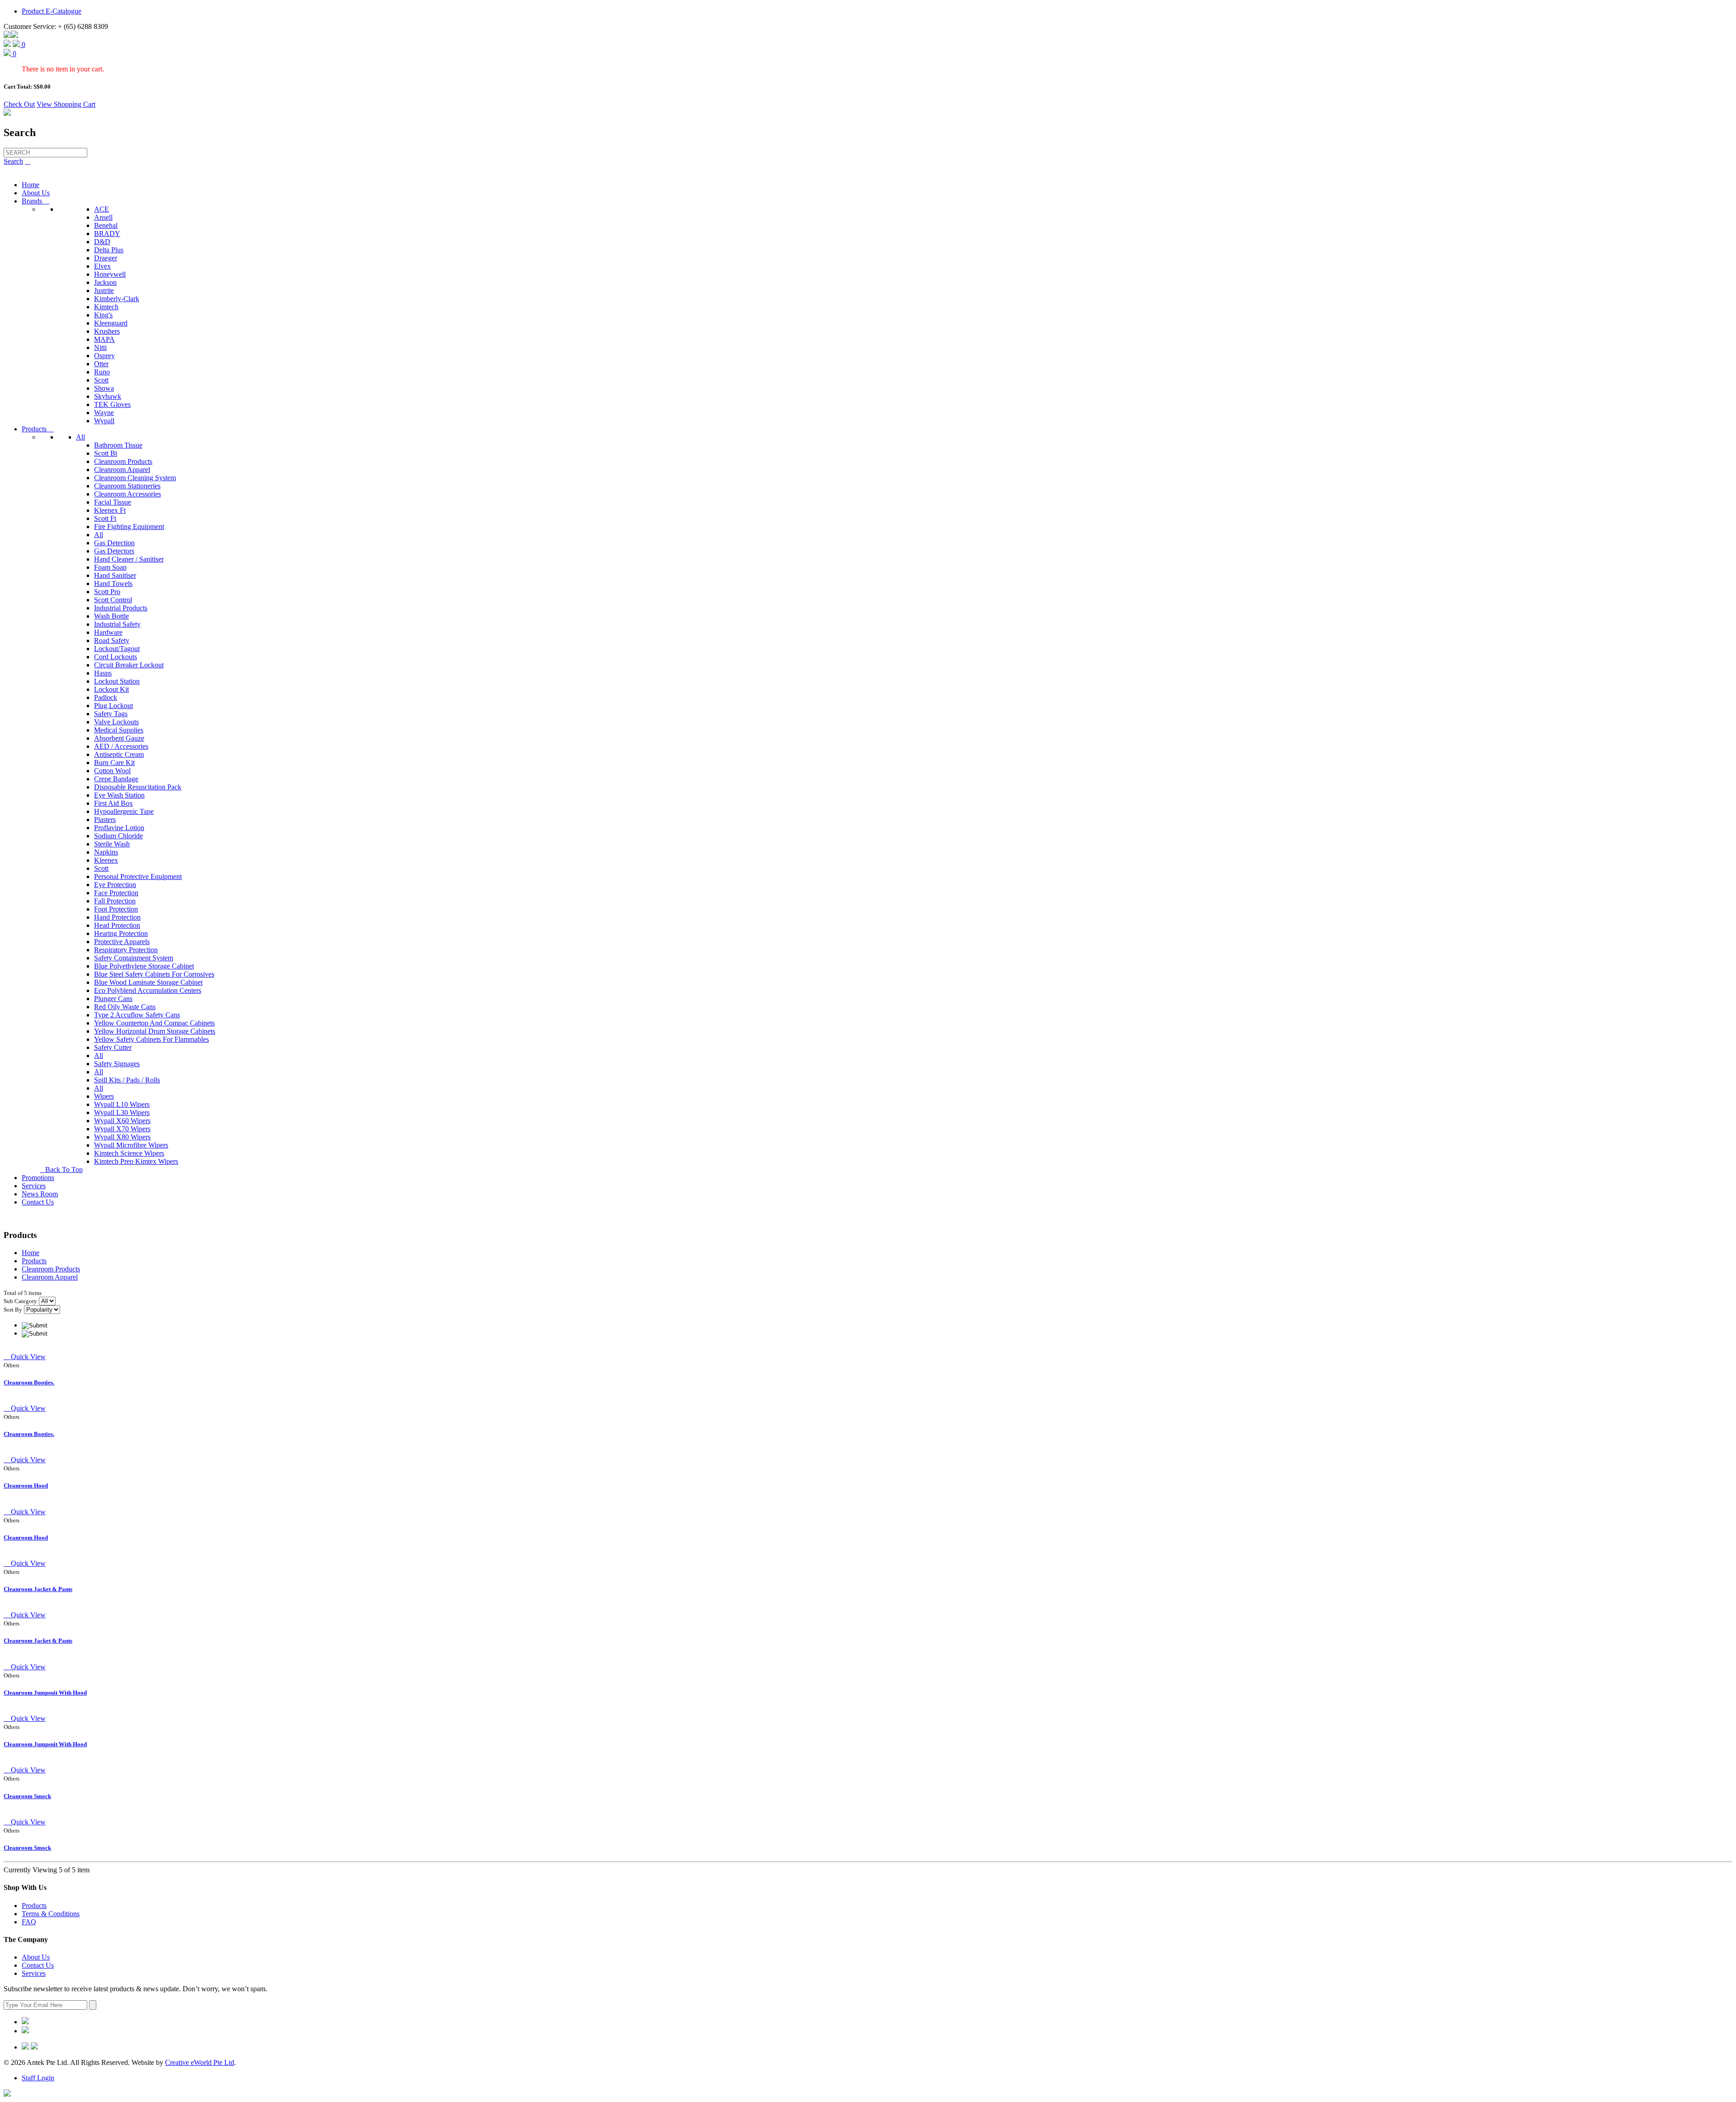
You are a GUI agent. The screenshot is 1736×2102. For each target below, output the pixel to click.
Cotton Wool (112, 771)
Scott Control (113, 600)
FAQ (29, 1922)
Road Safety (112, 640)
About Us (36, 193)
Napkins (106, 852)
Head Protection (117, 925)
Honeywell (110, 274)
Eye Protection (115, 885)
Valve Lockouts (116, 722)
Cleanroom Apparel (122, 470)
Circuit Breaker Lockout (129, 665)
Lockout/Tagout (117, 649)
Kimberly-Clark (117, 299)
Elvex (102, 266)
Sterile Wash (112, 844)
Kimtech (106, 307)
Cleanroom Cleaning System (135, 478)
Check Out (19, 104)
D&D (102, 242)
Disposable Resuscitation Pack (138, 787)
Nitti (100, 347)
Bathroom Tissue (118, 445)
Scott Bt (106, 453)
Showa (104, 388)
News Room (40, 1194)
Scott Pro (107, 592)
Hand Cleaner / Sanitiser (129, 559)
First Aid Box (113, 803)
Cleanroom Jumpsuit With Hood (45, 1693)
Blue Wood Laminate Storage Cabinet (148, 982)
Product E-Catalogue (52, 11)
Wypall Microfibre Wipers (131, 1145)
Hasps (103, 673)
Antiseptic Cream (119, 754)
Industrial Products (121, 608)
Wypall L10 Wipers (122, 1104)
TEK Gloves (112, 404)
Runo (102, 372)
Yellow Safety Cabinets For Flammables (151, 1039)
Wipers (104, 1096)
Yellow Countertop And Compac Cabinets (154, 1023)
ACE (101, 209)
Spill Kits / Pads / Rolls (127, 1080)
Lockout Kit (111, 689)
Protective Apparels (122, 942)
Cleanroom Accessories (127, 494)
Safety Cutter (113, 1047)
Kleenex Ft (110, 510)
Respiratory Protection (126, 950)
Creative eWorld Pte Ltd (200, 2062)
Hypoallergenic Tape (124, 811)
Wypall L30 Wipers (122, 1112)
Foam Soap (110, 567)
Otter (101, 364)
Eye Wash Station (119, 795)
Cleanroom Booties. (29, 1382)
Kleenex (106, 860)
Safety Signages (117, 1064)
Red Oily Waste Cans (125, 1007)
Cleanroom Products (123, 461)
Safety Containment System (134, 958)
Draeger (106, 258)
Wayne (104, 413)
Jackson (105, 282)
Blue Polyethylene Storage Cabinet (144, 966)
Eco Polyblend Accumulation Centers (148, 990)
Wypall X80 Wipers (122, 1137)
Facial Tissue (113, 502)
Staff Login (38, 2078)
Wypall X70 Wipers (122, 1129)
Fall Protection (115, 901)
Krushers (107, 331)
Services (34, 1186)
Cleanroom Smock (27, 1796)
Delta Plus (109, 250)
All (80, 437)
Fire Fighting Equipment (129, 527)
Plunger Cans (113, 999)
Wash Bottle (111, 616)
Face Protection (116, 893)
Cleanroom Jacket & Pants (38, 1589)
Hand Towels (113, 583)
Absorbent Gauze (119, 738)
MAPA (104, 339)
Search (13, 161)
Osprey (104, 356)
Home (31, 185)
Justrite (104, 291)
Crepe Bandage (116, 779)
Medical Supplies (119, 730)
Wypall (104, 421)
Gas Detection (114, 543)
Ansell (103, 217)
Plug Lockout (113, 706)
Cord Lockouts (116, 657)
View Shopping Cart (66, 104)
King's (103, 315)
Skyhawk (108, 396)
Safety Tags (111, 714)
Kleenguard (111, 323)
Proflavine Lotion (119, 828)
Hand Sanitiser (115, 575)
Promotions (38, 1178)
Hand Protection (117, 917)
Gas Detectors (114, 551)
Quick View (25, 1357)
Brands (35, 201)
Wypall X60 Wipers (122, 1121)
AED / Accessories (121, 746)
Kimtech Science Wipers (129, 1153)
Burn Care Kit (114, 763)
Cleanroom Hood (26, 1486)
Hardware (108, 632)
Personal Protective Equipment (138, 876)
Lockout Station (117, 681)
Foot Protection (116, 909)
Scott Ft (105, 518)
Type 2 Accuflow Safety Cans (137, 1015)
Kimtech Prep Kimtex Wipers (136, 1161)
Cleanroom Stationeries (127, 486)
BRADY (107, 234)
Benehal (106, 225)
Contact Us (38, 1202)
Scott (101, 380)
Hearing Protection (121, 933)
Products (38, 429)
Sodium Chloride (118, 836)
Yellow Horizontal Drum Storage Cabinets (155, 1031)
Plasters (105, 820)
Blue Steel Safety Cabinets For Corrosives (154, 974)
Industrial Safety (117, 624)
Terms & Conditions (51, 1914)
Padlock (106, 697)
